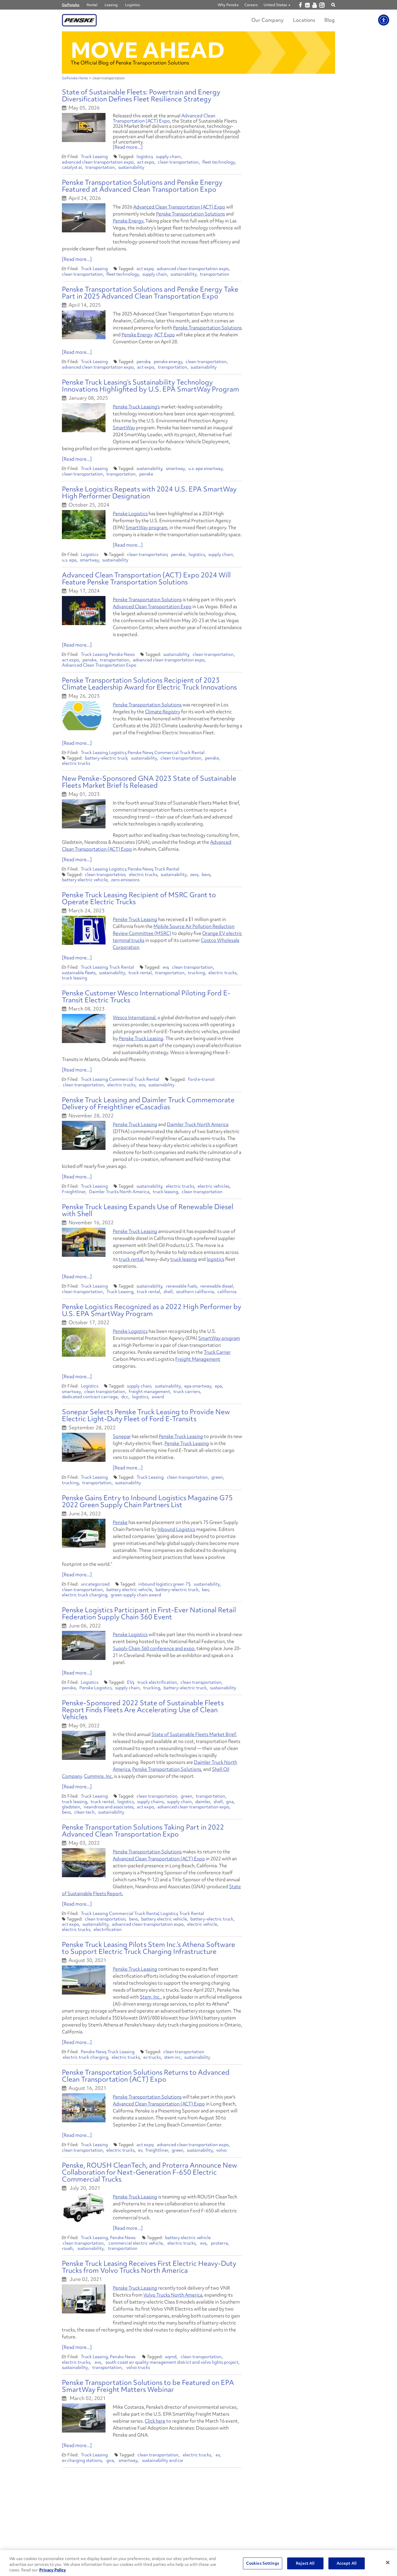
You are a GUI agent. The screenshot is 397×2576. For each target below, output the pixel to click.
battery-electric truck (106, 758)
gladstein (71, 1807)
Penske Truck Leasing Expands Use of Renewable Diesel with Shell (148, 1210)
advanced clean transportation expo (98, 162)
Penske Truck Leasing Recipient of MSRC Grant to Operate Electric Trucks (139, 898)
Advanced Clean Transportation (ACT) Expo (164, 118)
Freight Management (198, 1359)
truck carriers (187, 1392)
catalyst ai (72, 167)
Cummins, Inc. (99, 1776)
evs (166, 967)
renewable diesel (217, 1286)
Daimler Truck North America (198, 1124)
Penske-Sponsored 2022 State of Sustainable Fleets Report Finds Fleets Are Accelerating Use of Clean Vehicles (143, 1710)
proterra (219, 2243)
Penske (120, 1522)
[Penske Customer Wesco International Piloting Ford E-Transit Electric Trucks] (84, 1028)
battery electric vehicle (85, 880)
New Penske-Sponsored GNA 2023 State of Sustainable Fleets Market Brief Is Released (149, 782)
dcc (125, 1397)
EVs (131, 1682)
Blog (330, 20)
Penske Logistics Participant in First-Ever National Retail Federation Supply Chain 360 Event (149, 1613)
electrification (108, 1929)
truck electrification (157, 1682)
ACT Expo (164, 335)
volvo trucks (138, 2367)
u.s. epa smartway (205, 468)
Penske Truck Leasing (135, 919)
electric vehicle (202, 1924)
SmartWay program (146, 527)
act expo (146, 162)
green (217, 1477)
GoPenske (71, 5)
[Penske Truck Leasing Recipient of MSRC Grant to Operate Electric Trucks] (84, 930)
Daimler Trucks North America (119, 1192)
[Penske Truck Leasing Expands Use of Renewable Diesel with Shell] (84, 1242)
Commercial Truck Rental (179, 753)
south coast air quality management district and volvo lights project (172, 2362)
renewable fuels (181, 1286)
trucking (196, 973)
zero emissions (125, 880)
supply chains (150, 1802)
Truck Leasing (94, 157)
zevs (194, 875)
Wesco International (134, 1017)
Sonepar (122, 1436)
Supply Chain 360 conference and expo (154, 1648)
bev (205, 1590)
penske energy (168, 362)
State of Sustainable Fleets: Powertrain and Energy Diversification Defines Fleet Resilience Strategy (141, 95)
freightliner (157, 2150)
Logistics (133, 5)
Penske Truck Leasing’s (136, 407)
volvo (221, 2150)
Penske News (122, 654)
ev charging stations (82, 2460)
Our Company (268, 20)
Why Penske (228, 5)
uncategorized (95, 1584)
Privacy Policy (53, 2570)
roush (67, 2248)
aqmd (171, 2357)
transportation (100, 167)
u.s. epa (69, 560)
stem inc (172, 2057)
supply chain (168, 157)
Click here (155, 2421)
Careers (251, 5)
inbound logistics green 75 (164, 1584)
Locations (304, 20)
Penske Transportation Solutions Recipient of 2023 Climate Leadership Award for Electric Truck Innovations (149, 684)
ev (140, 2150)
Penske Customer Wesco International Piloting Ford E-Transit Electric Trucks (146, 996)
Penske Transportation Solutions (191, 214)
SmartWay (124, 428)
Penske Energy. (129, 221)
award (158, 1397)
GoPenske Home (75, 78)
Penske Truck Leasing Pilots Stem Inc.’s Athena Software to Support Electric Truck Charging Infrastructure (149, 1948)
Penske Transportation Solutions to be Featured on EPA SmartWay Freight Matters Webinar (148, 2386)
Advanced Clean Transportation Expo (152, 606)
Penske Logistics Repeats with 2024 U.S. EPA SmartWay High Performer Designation (149, 492)
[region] (199, 2563)
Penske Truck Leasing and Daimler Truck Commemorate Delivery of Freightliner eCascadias (148, 1103)
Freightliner (74, 1192)
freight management (149, 1392)
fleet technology (219, 162)
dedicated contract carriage (90, 1397)
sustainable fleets (79, 973)
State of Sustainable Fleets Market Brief (194, 1734)
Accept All (347, 2563)
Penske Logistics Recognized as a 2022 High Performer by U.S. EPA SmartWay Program (152, 1310)
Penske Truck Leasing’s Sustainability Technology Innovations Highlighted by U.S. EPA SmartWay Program (151, 386)
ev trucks (152, 2057)
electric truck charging (85, 1595)
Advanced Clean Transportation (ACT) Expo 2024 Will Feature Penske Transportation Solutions (146, 578)
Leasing (111, 5)
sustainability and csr (163, 2460)
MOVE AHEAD (148, 50)
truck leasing (75, 978)
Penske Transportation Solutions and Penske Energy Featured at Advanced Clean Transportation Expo (142, 186)
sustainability (131, 167)
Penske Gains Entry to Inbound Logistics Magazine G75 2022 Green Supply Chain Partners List (147, 1501)
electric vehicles (213, 1186)
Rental (92, 5)
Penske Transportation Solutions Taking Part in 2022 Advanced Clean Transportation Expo (143, 1831)
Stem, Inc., (151, 1997)
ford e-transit (201, 1079)
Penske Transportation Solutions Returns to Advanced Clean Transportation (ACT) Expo (146, 2076)
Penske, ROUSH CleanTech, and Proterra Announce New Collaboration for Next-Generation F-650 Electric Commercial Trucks (150, 2172)
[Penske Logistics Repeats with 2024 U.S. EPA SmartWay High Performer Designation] (84, 525)
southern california (195, 1292)
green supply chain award (136, 1595)
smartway (175, 468)
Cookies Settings (263, 2563)
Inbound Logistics (176, 1529)
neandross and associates (109, 1807)
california (227, 1292)
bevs (206, 875)
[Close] (388, 2562)
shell (168, 1292)
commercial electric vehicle (136, 2243)
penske (144, 362)
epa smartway (198, 1386)
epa (218, 1386)
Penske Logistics (130, 514)
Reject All (305, 2563)
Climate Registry (163, 712)
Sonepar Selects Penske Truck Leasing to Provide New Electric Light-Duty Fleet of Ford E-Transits (146, 1415)
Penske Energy (137, 335)
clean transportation (178, 162)
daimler (203, 1802)
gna (230, 1802)
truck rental (140, 973)
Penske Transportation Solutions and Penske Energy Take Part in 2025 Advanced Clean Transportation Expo (150, 293)
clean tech (84, 1812)
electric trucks (76, 763)
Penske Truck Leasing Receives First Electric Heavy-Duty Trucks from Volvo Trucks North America (149, 2267)
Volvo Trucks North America (173, 2295)
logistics (145, 157)
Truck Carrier (217, 1352)
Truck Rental (167, 869)
